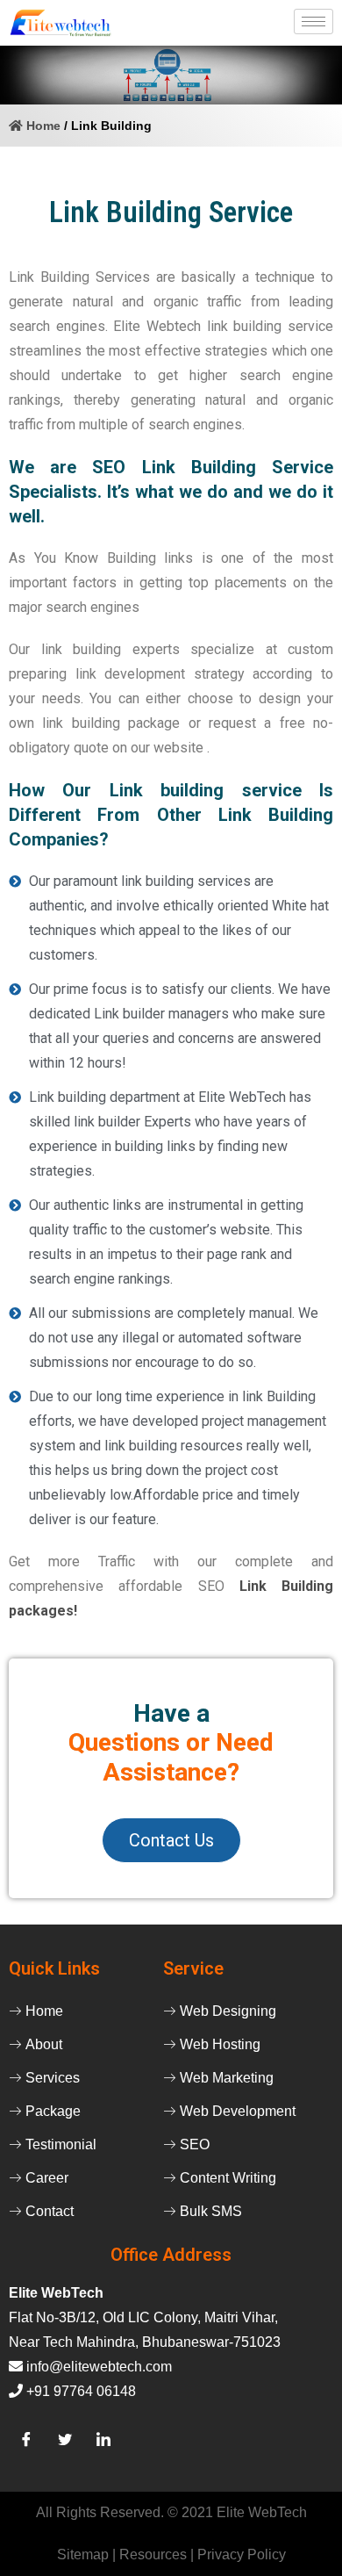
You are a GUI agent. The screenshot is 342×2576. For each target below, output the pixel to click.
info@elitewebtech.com (99, 2367)
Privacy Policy (242, 2554)
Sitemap (85, 2554)
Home (42, 126)
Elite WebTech (262, 2512)
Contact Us (171, 1840)
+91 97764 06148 (81, 2391)
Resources (155, 2554)
